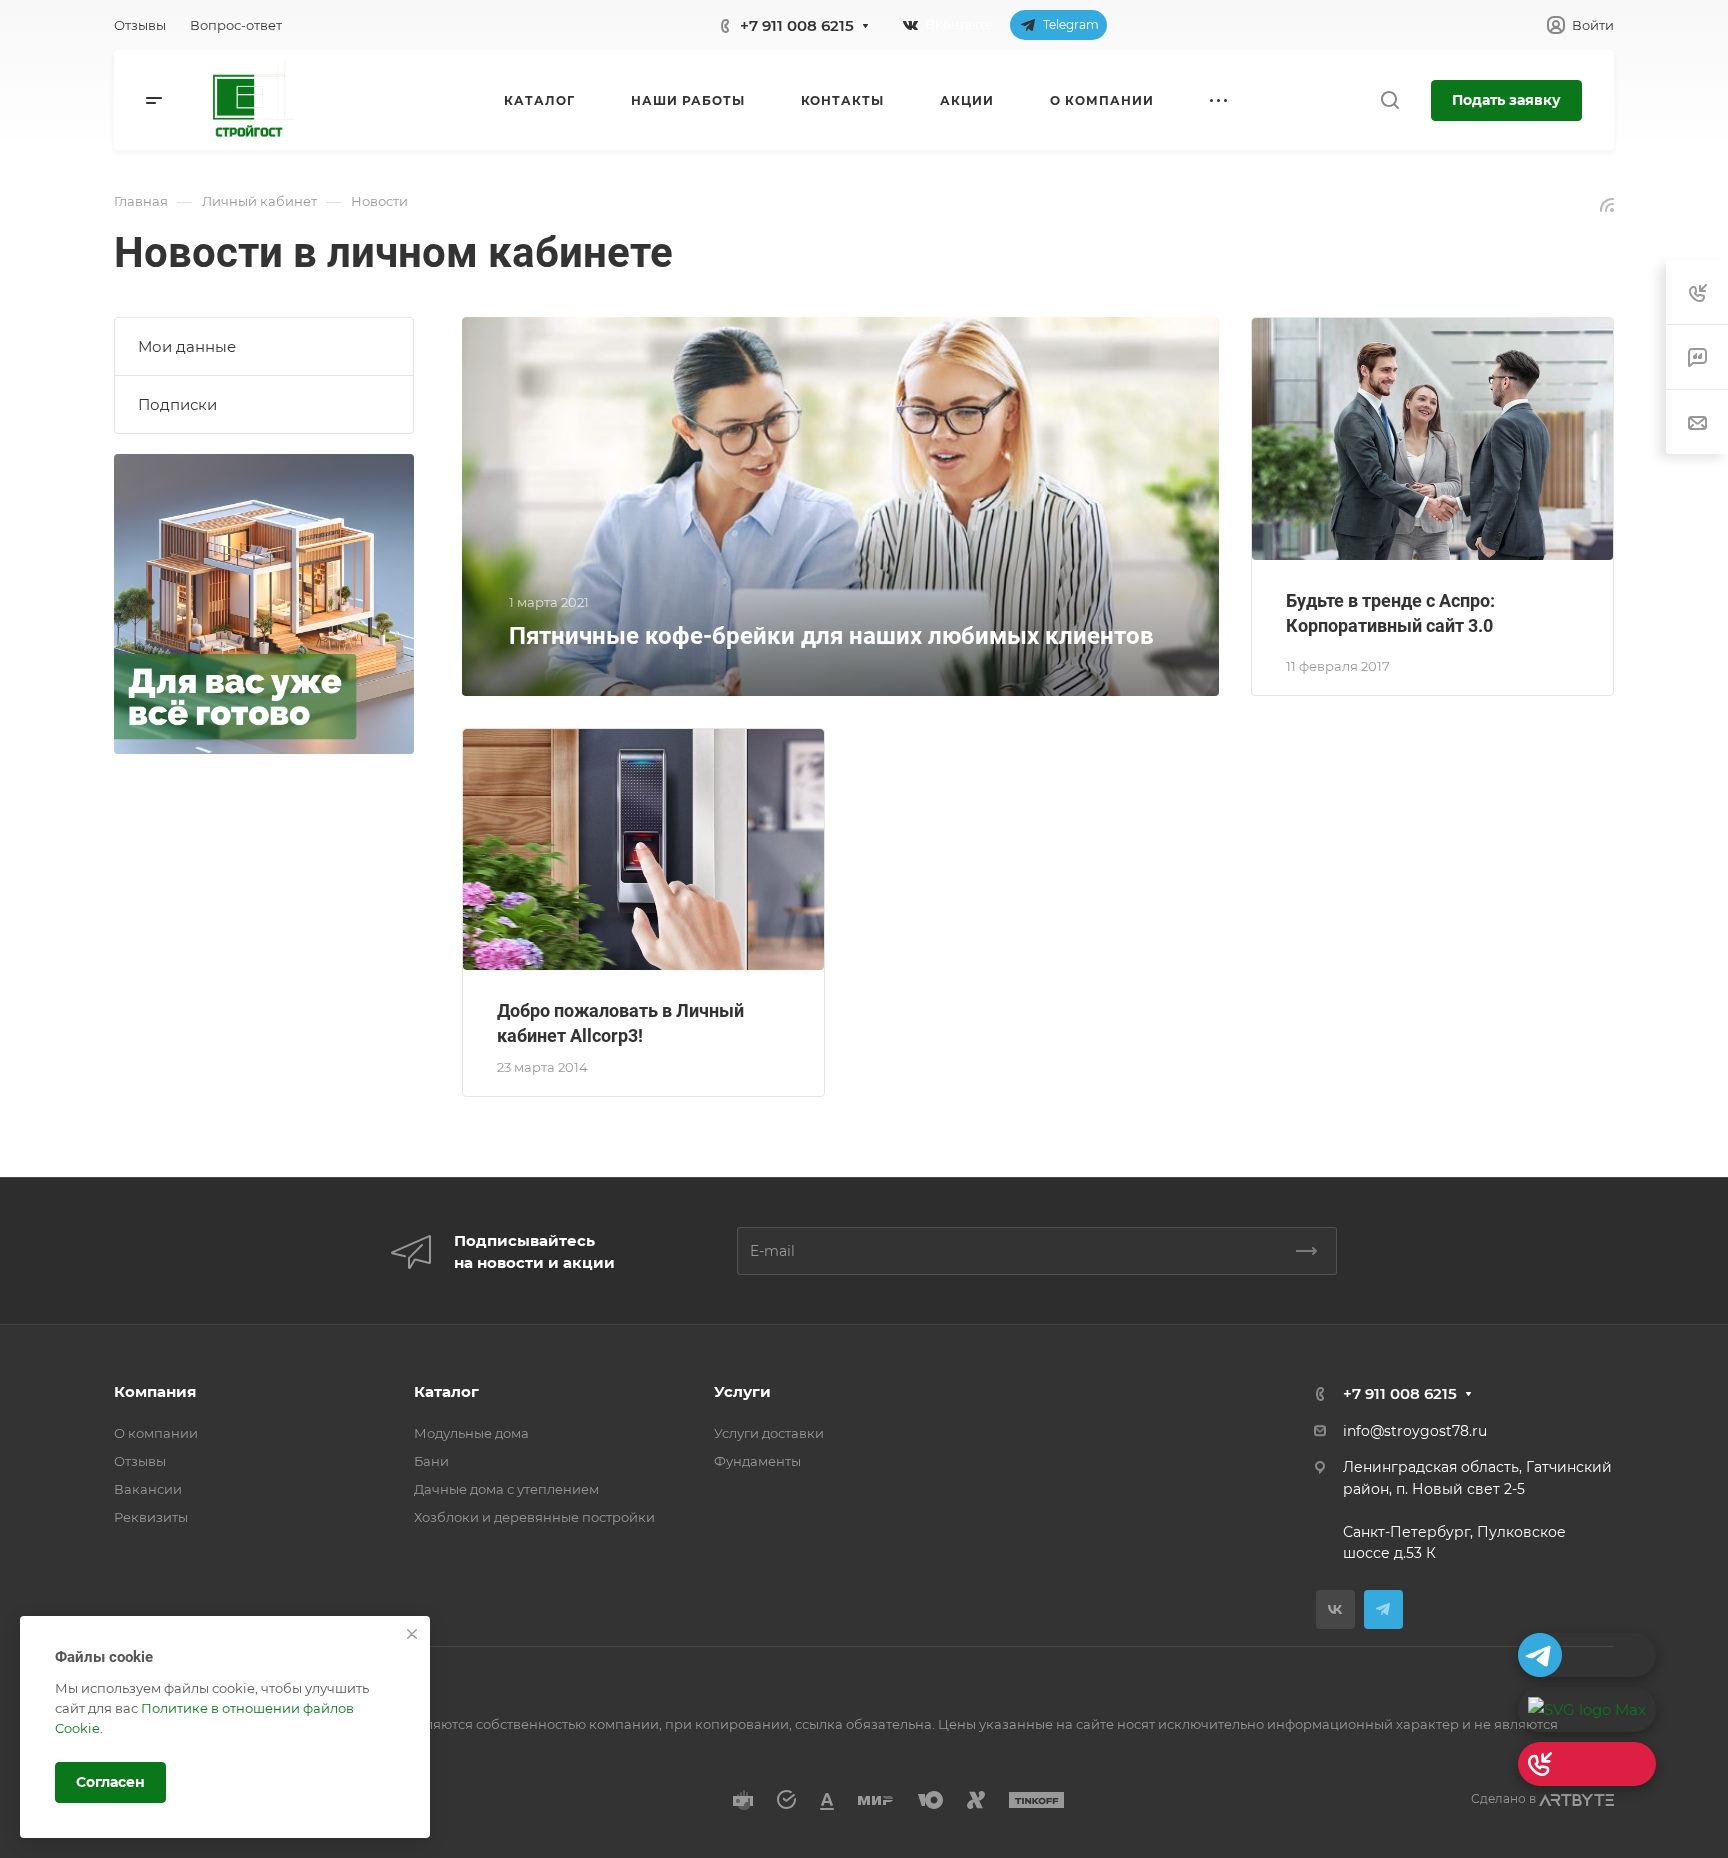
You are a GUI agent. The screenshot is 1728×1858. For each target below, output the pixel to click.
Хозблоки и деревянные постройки (534, 1517)
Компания (155, 1391)
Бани (431, 1461)
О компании (156, 1433)
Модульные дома (471, 1433)
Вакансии (148, 1489)
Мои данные (187, 346)
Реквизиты (151, 1517)
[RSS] (1607, 203)
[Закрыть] (412, 1634)
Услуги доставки (769, 1433)
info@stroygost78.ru (1415, 1431)
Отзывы (140, 1461)
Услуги (742, 1391)
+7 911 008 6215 (797, 25)
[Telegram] (1383, 1609)
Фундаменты (757, 1461)
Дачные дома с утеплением (506, 1489)
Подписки (177, 404)
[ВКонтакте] (1335, 1609)
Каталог (446, 1391)
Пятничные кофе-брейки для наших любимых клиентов (831, 636)
